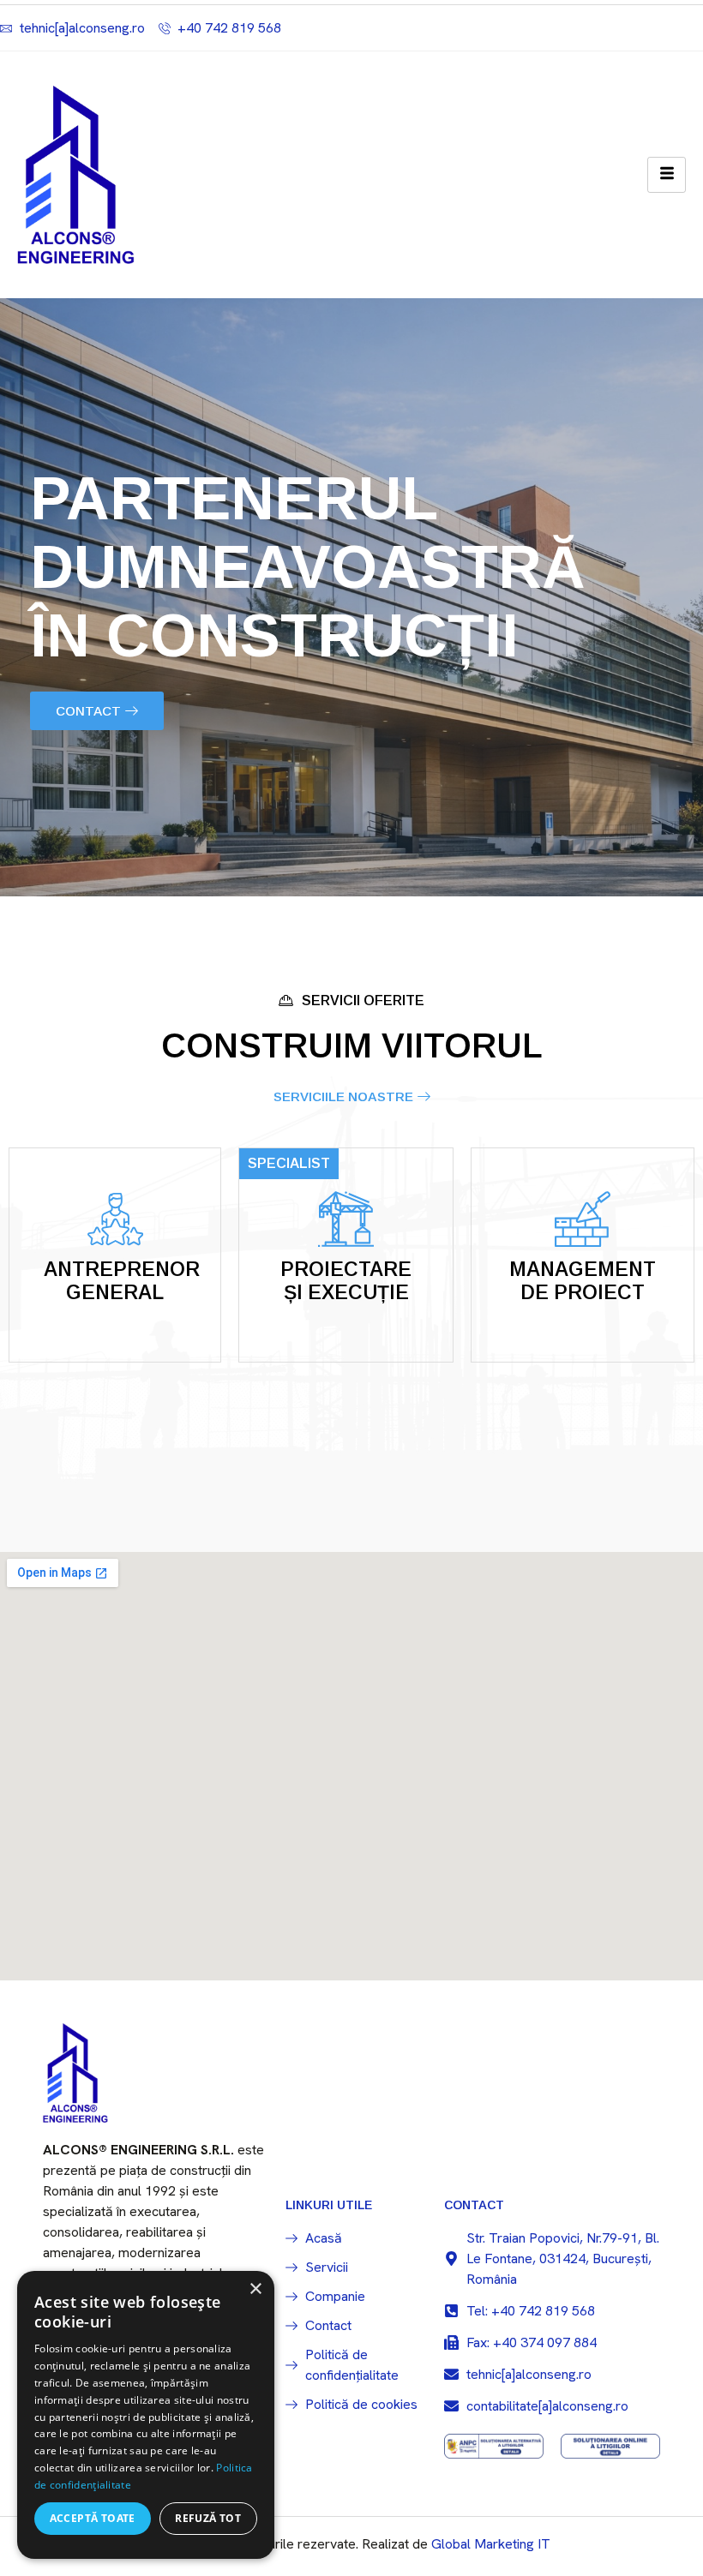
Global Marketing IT (491, 2544)
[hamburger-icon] (667, 175)
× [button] (255, 2289)
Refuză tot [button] (208, 2518)
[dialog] (146, 2415)
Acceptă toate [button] (93, 2518)
